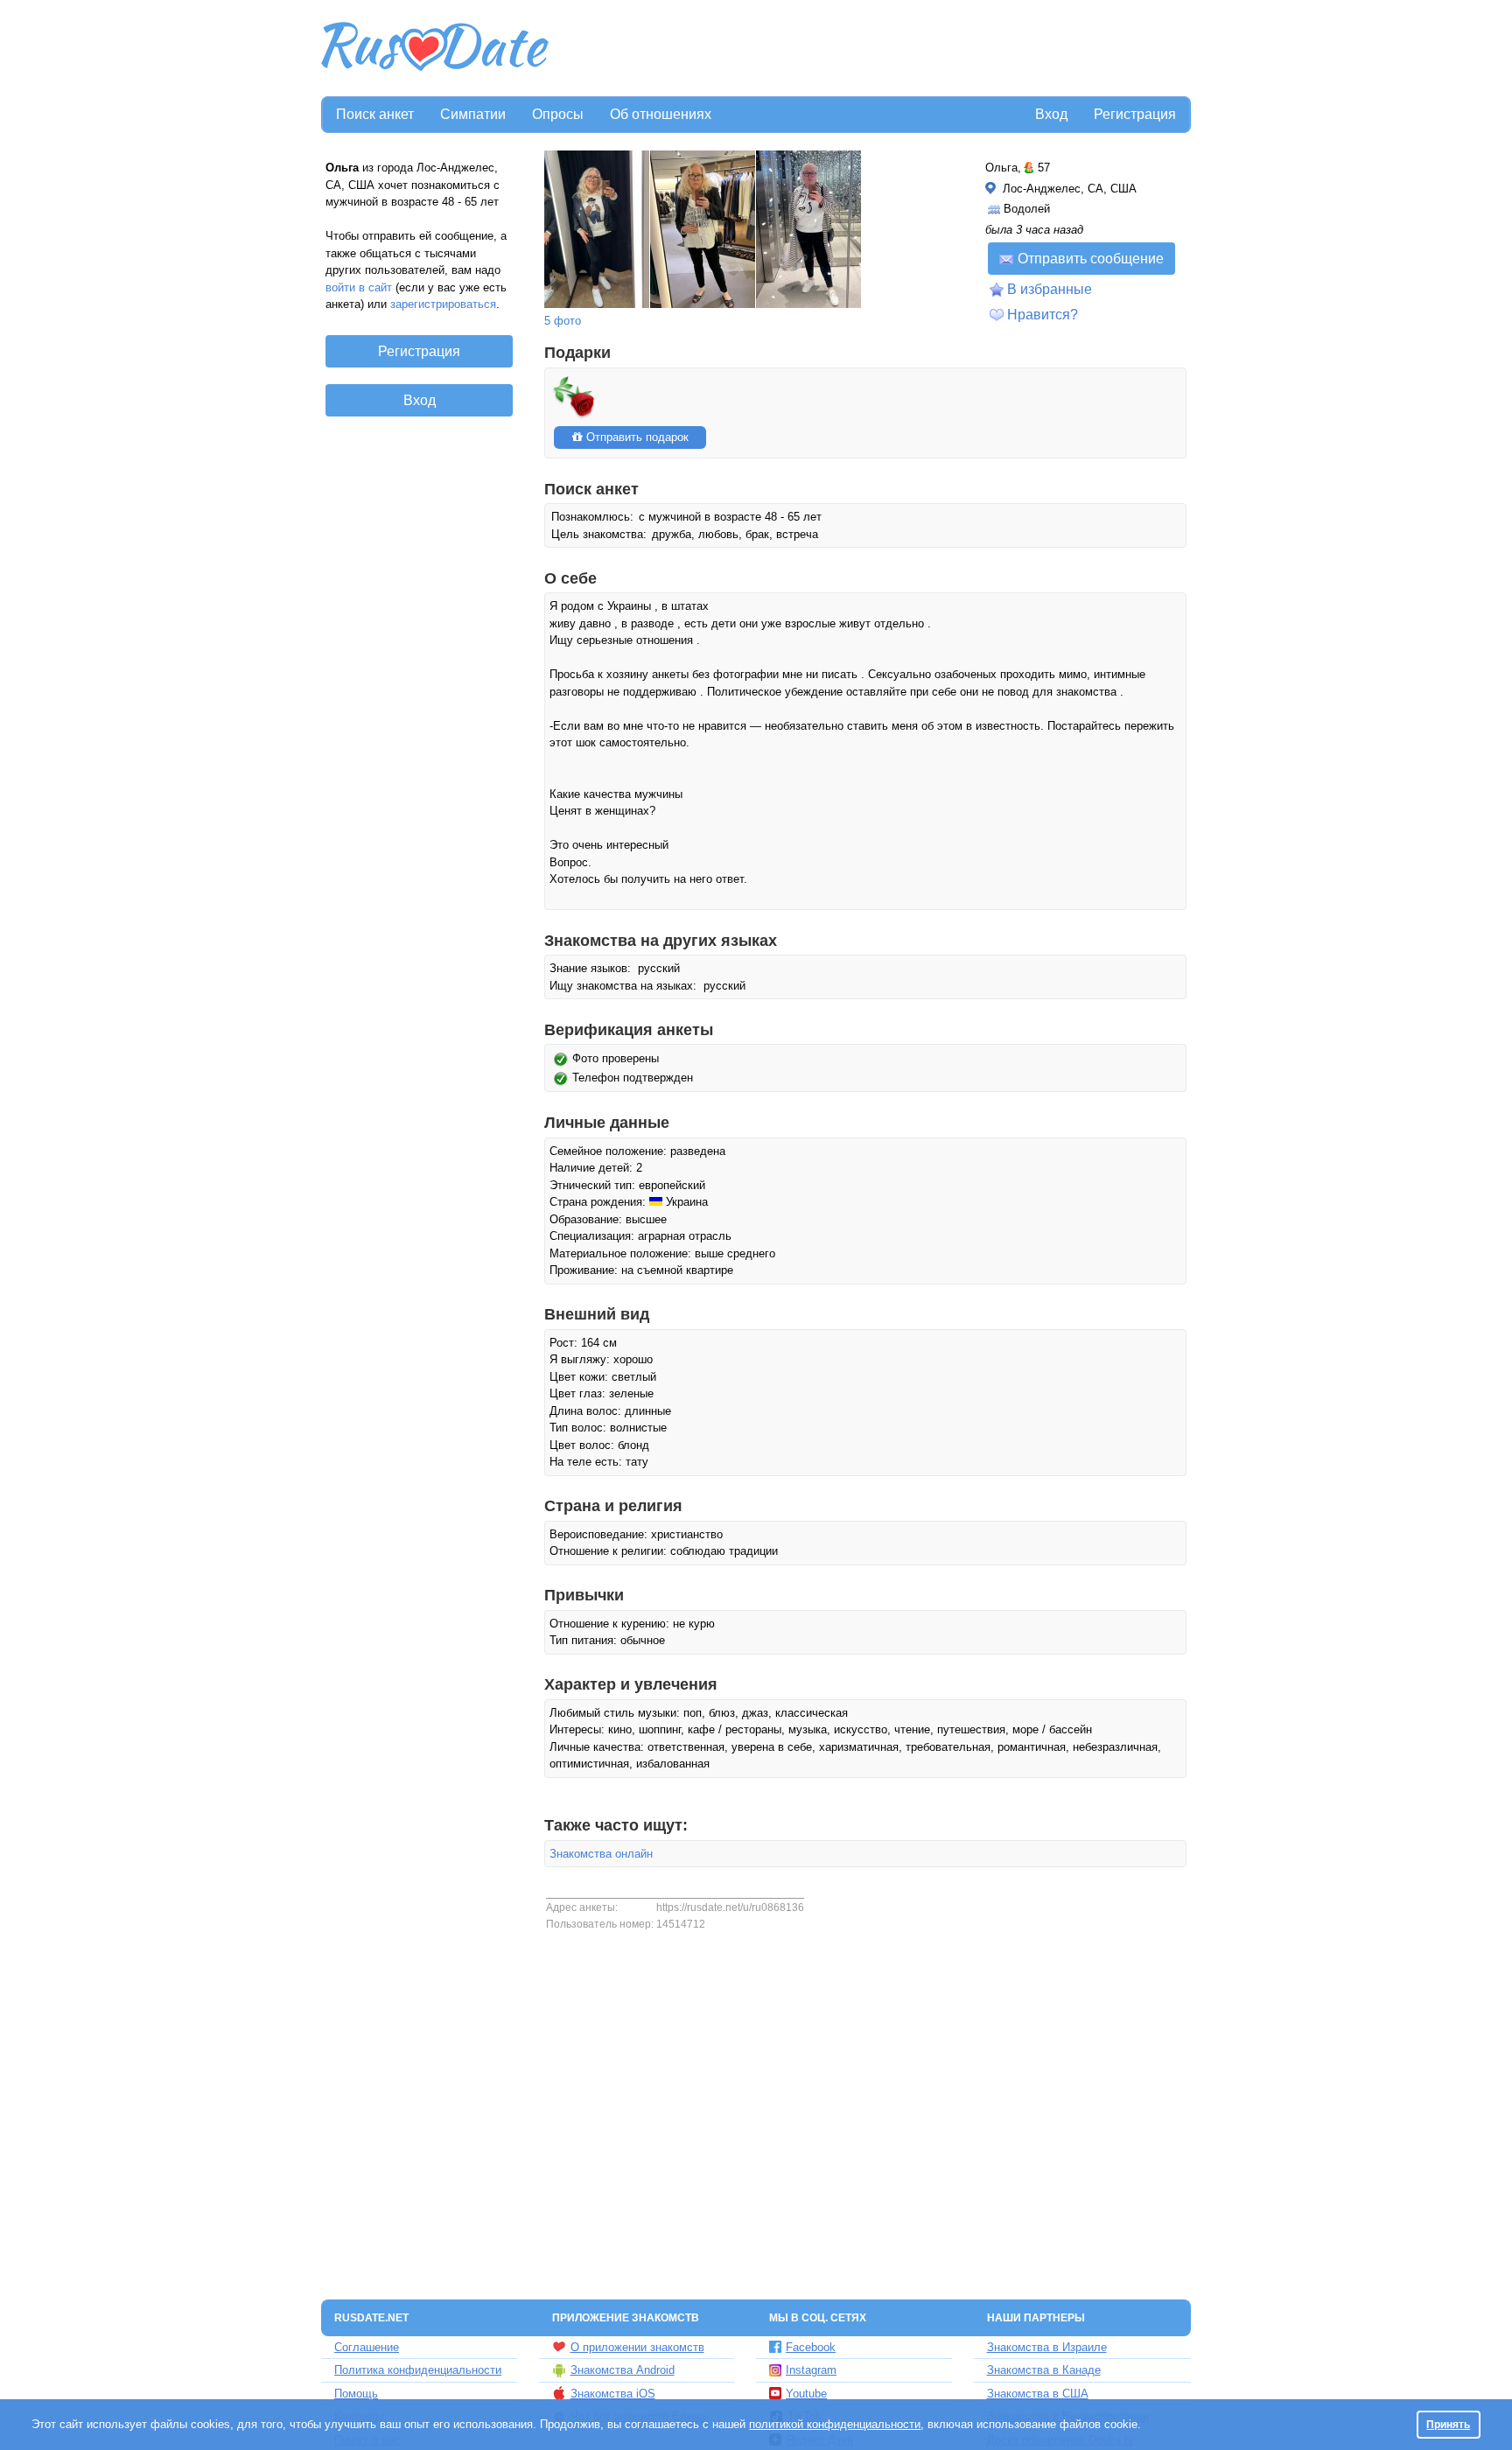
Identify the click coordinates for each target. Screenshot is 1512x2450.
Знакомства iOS (613, 2394)
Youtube (806, 2394)
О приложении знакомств (637, 2347)
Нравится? (1043, 315)
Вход (1051, 114)
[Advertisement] (871, 49)
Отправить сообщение (1091, 259)
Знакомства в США (1038, 2394)
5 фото (563, 321)
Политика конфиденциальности (418, 2370)
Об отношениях (661, 114)
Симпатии (473, 114)
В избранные (1050, 289)
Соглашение (367, 2347)
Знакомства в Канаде (1044, 2370)
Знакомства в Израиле (1047, 2347)
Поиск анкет (375, 114)
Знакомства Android (623, 2370)
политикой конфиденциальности (835, 2424)
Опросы (558, 114)
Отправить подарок (636, 437)
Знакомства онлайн (601, 1854)
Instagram (811, 2370)
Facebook (811, 2347)
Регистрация (1135, 114)
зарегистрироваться (443, 304)
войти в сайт (359, 287)
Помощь (356, 2394)
